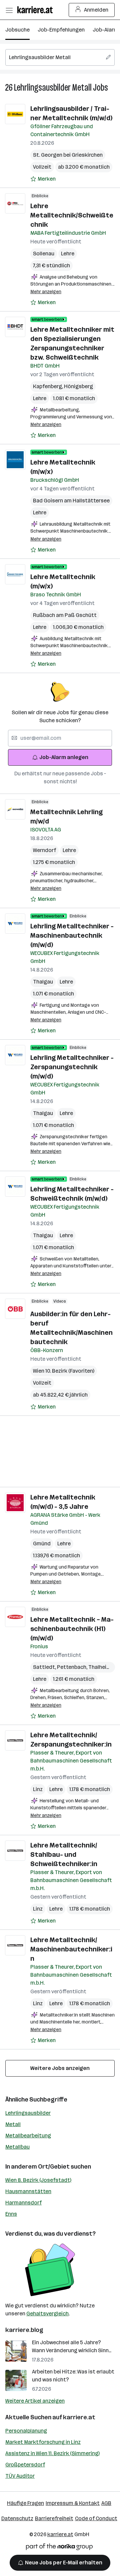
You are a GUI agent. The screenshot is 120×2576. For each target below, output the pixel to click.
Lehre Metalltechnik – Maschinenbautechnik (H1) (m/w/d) (72, 1629)
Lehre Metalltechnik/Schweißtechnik (72, 215)
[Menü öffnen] (9, 10)
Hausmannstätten (28, 2191)
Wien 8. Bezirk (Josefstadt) (38, 2180)
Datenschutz (17, 2518)
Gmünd (42, 1544)
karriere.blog (24, 2330)
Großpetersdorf (25, 2465)
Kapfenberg (48, 386)
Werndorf (44, 850)
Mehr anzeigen (46, 292)
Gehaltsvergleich (47, 2314)
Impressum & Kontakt (73, 2503)
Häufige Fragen (25, 2503)
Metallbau (17, 2147)
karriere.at (79, 2417)
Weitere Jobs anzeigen (60, 2068)
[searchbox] (60, 57)
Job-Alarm (105, 30)
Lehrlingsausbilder (28, 2113)
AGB (106, 2503)
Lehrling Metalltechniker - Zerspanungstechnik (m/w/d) (72, 1067)
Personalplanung (26, 2431)
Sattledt (45, 1667)
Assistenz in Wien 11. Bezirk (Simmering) (52, 2453)
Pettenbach (73, 1667)
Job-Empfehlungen (61, 30)
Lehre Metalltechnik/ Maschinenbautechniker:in (71, 1949)
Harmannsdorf (23, 2203)
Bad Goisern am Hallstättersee (71, 501)
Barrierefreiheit (54, 2518)
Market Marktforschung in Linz (43, 2442)
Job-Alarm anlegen (64, 757)
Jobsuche (17, 30)
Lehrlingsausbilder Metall (53, 87)
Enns (11, 2214)
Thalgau (43, 982)
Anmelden (96, 10)
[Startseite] (37, 10)
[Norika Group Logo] (59, 2548)
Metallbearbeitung (28, 2136)
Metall (13, 2124)
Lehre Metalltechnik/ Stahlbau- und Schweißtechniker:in (64, 1854)
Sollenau (44, 254)
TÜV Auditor (20, 2476)
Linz (38, 1789)
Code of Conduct (96, 2518)
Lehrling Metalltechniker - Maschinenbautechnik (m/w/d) (72, 935)
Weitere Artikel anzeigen (35, 2401)
